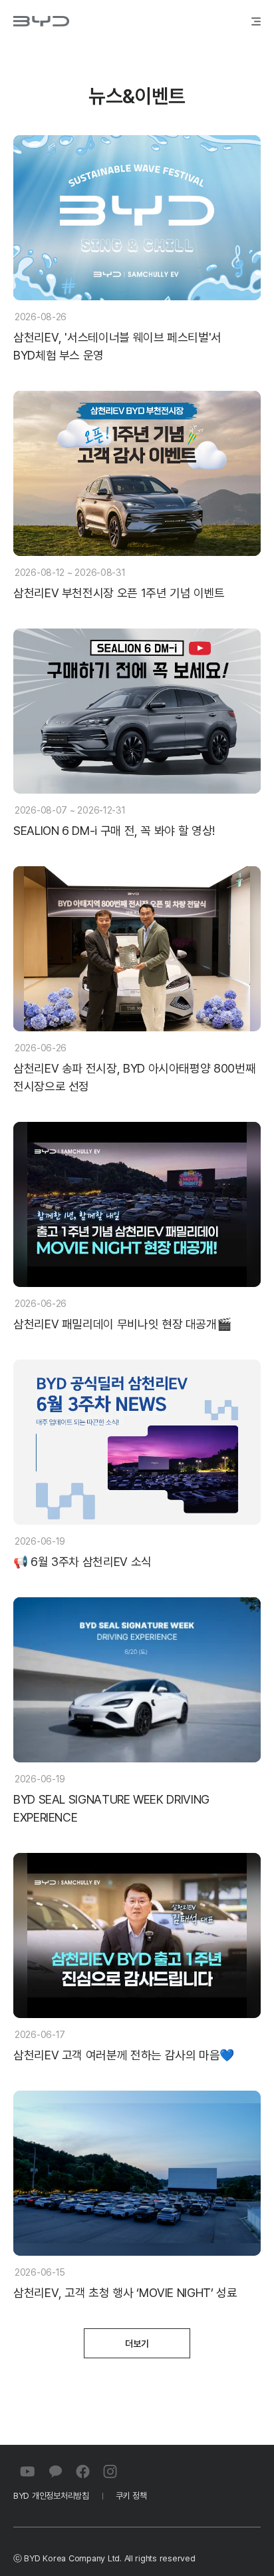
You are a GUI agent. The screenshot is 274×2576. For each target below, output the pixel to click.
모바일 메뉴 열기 (252, 21)
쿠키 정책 (131, 2496)
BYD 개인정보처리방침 (51, 2496)
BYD (41, 21)
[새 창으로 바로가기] (28, 2471)
